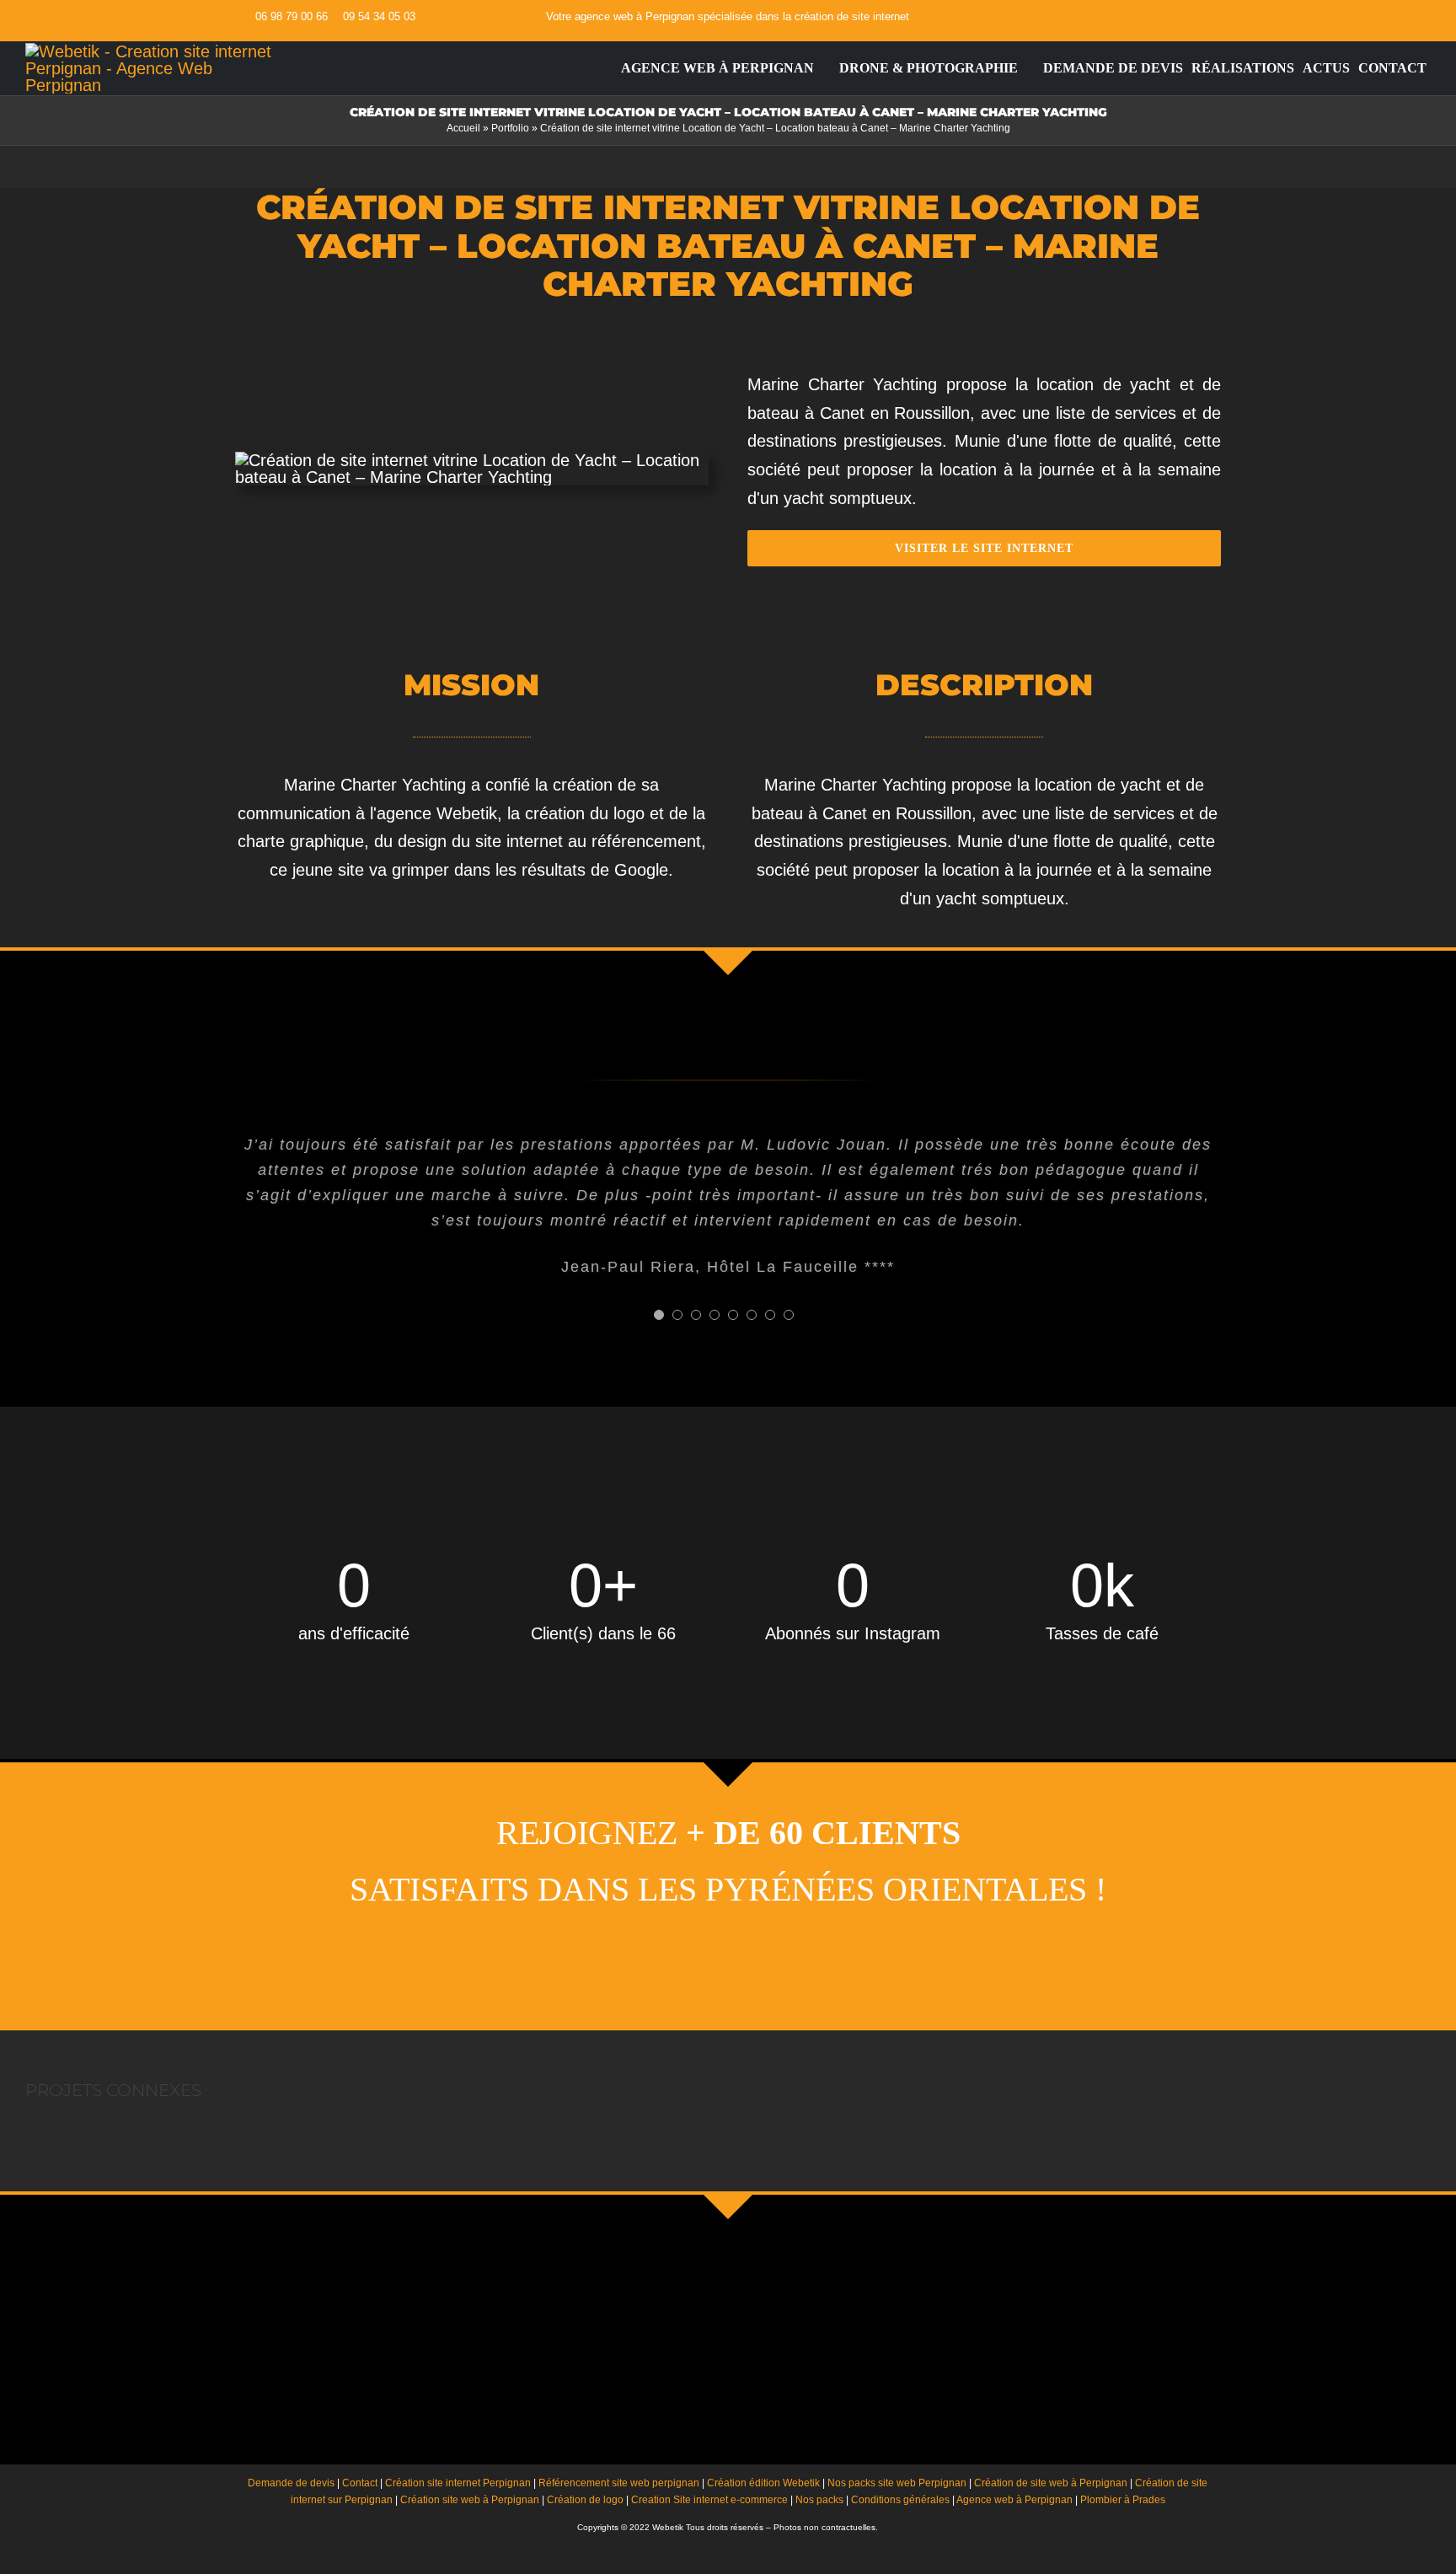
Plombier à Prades (1123, 2500)
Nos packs (819, 2500)
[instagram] (1216, 17)
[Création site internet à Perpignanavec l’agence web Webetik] (608, 68)
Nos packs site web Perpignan (897, 2483)
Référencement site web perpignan (619, 2483)
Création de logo (585, 2500)
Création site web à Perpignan (470, 2500)
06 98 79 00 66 (292, 16)
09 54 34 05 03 (379, 16)
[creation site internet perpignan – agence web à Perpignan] (149, 51)
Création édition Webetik (763, 2483)
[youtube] (1189, 17)
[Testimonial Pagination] (659, 1315)
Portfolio (510, 128)
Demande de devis (291, 2483)
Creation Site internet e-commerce (709, 2500)
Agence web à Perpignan (1014, 2500)
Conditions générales (900, 2500)
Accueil (463, 128)
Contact (360, 2483)
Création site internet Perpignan (458, 2483)
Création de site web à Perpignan (1051, 2483)
